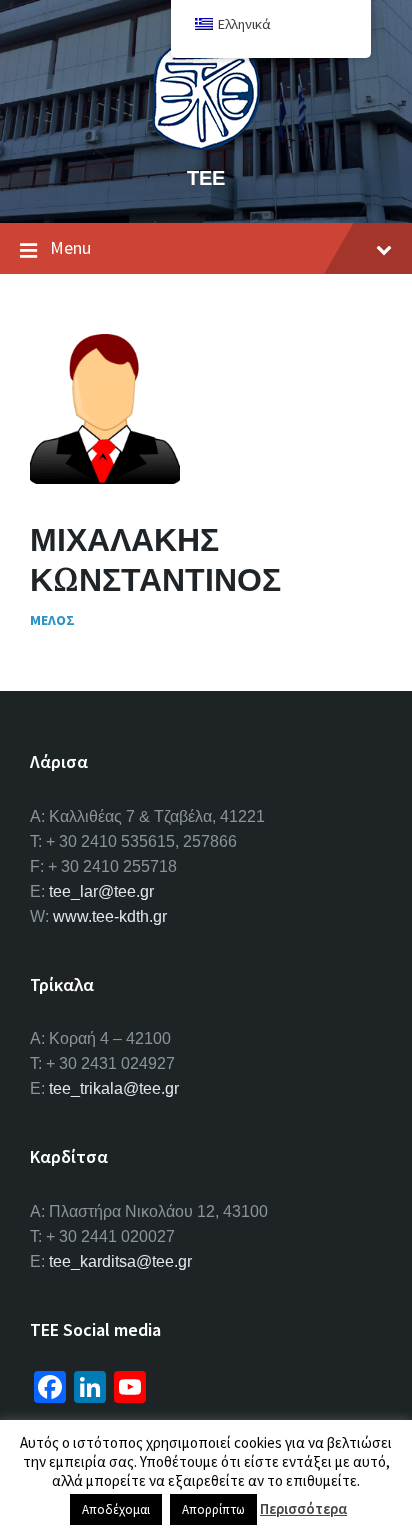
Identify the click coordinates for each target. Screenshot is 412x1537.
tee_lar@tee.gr (101, 891)
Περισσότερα (303, 1508)
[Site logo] (206, 144)
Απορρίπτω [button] (213, 1509)
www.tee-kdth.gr (110, 916)
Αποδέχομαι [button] (116, 1509)
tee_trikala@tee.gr (114, 1088)
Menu (70, 247)
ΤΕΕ (206, 177)
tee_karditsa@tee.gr (120, 1261)
